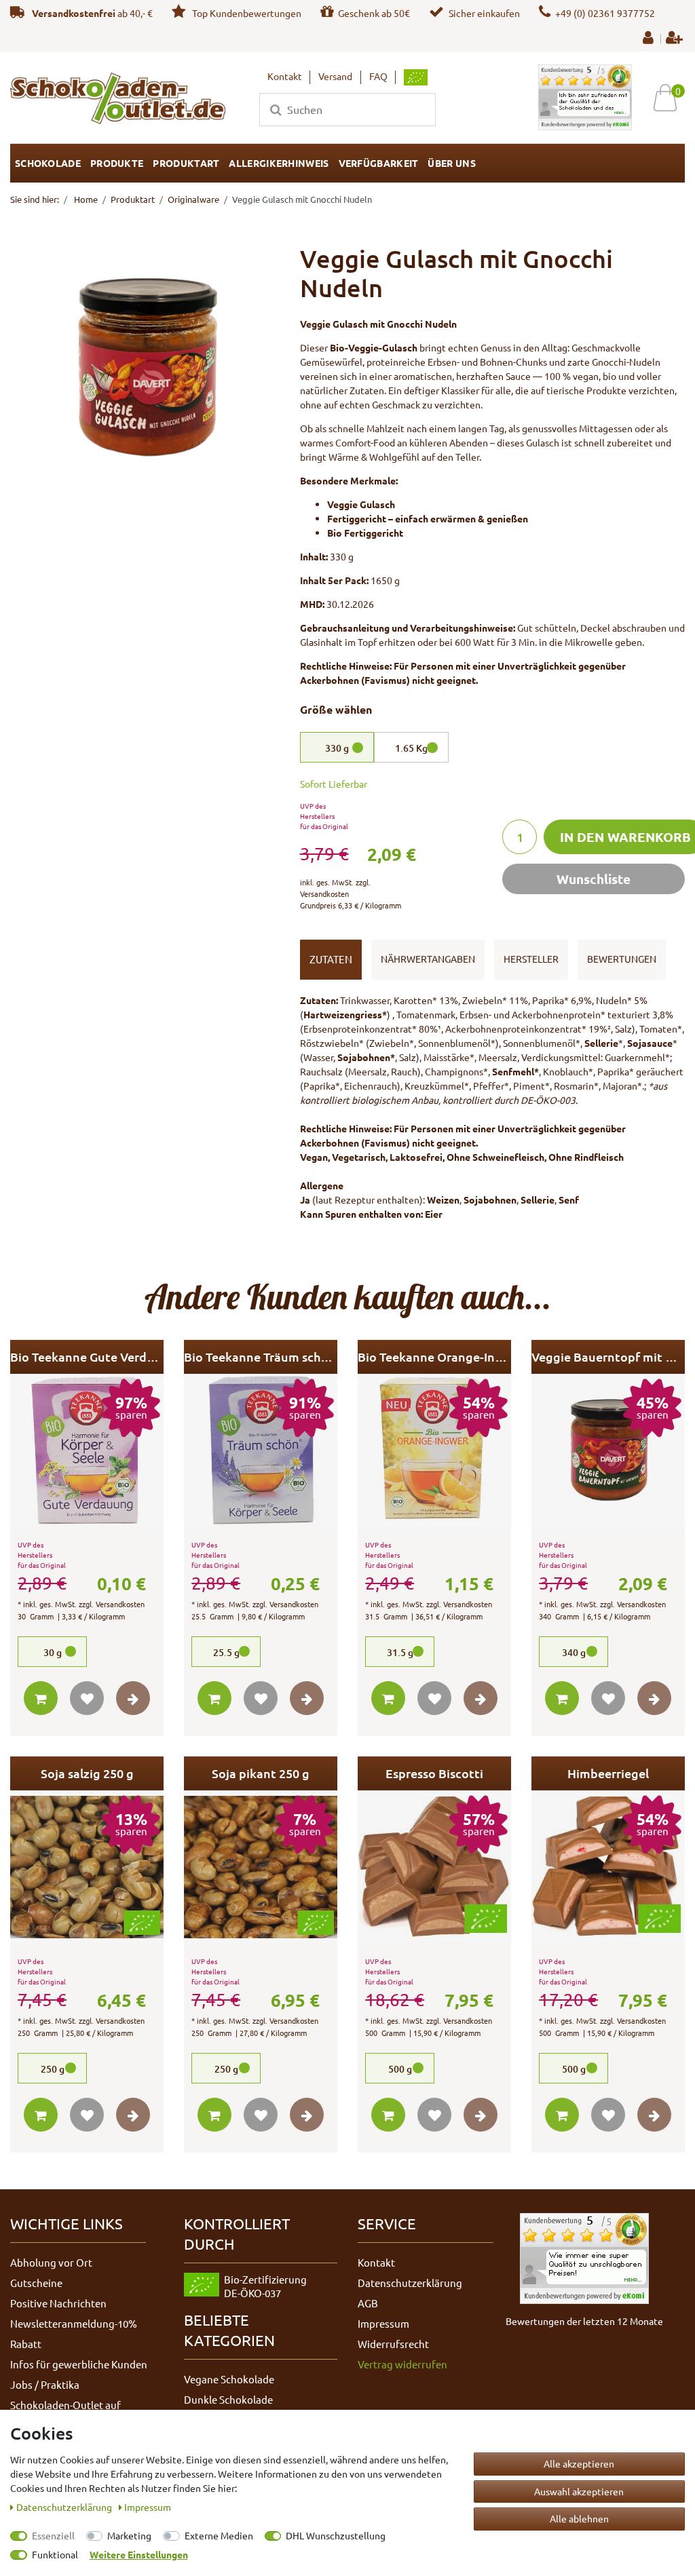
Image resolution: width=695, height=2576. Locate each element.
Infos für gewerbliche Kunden (79, 2364)
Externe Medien (219, 2535)
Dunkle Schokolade (228, 2399)
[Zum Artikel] (133, 1698)
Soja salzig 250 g (87, 1773)
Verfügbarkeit (379, 163)
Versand (335, 76)
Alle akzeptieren (579, 2463)
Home (85, 199)
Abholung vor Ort (51, 2262)
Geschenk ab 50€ (374, 13)
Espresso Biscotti (434, 1773)
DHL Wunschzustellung (336, 2535)
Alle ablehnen (579, 2518)
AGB (368, 2303)
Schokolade (48, 163)
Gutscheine (36, 2283)
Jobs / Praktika (45, 2384)
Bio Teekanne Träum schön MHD (261, 1357)
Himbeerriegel (608, 1773)
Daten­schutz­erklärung (65, 2507)
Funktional (55, 2554)
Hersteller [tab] (531, 959)
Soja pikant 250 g (261, 1773)
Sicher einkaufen (484, 13)
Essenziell (53, 2535)
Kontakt (285, 76)
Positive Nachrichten (58, 2303)
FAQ (378, 76)
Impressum (383, 2323)
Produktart (186, 163)
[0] (670, 97)
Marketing (129, 2535)
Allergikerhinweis (279, 163)
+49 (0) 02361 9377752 (605, 13)
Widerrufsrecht (393, 2344)
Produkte (117, 163)
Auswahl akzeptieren (579, 2491)
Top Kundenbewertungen (246, 13)
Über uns (451, 163)
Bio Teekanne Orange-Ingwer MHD (434, 1357)
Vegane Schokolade (229, 2379)
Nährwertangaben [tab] (428, 959)
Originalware (193, 199)
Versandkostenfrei (74, 13)
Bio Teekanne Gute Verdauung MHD (87, 1357)
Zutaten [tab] (331, 959)
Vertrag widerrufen (402, 2364)
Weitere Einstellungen (139, 2554)
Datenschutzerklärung (410, 2283)
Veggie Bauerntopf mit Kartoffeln (608, 1357)
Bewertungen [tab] (622, 959)
